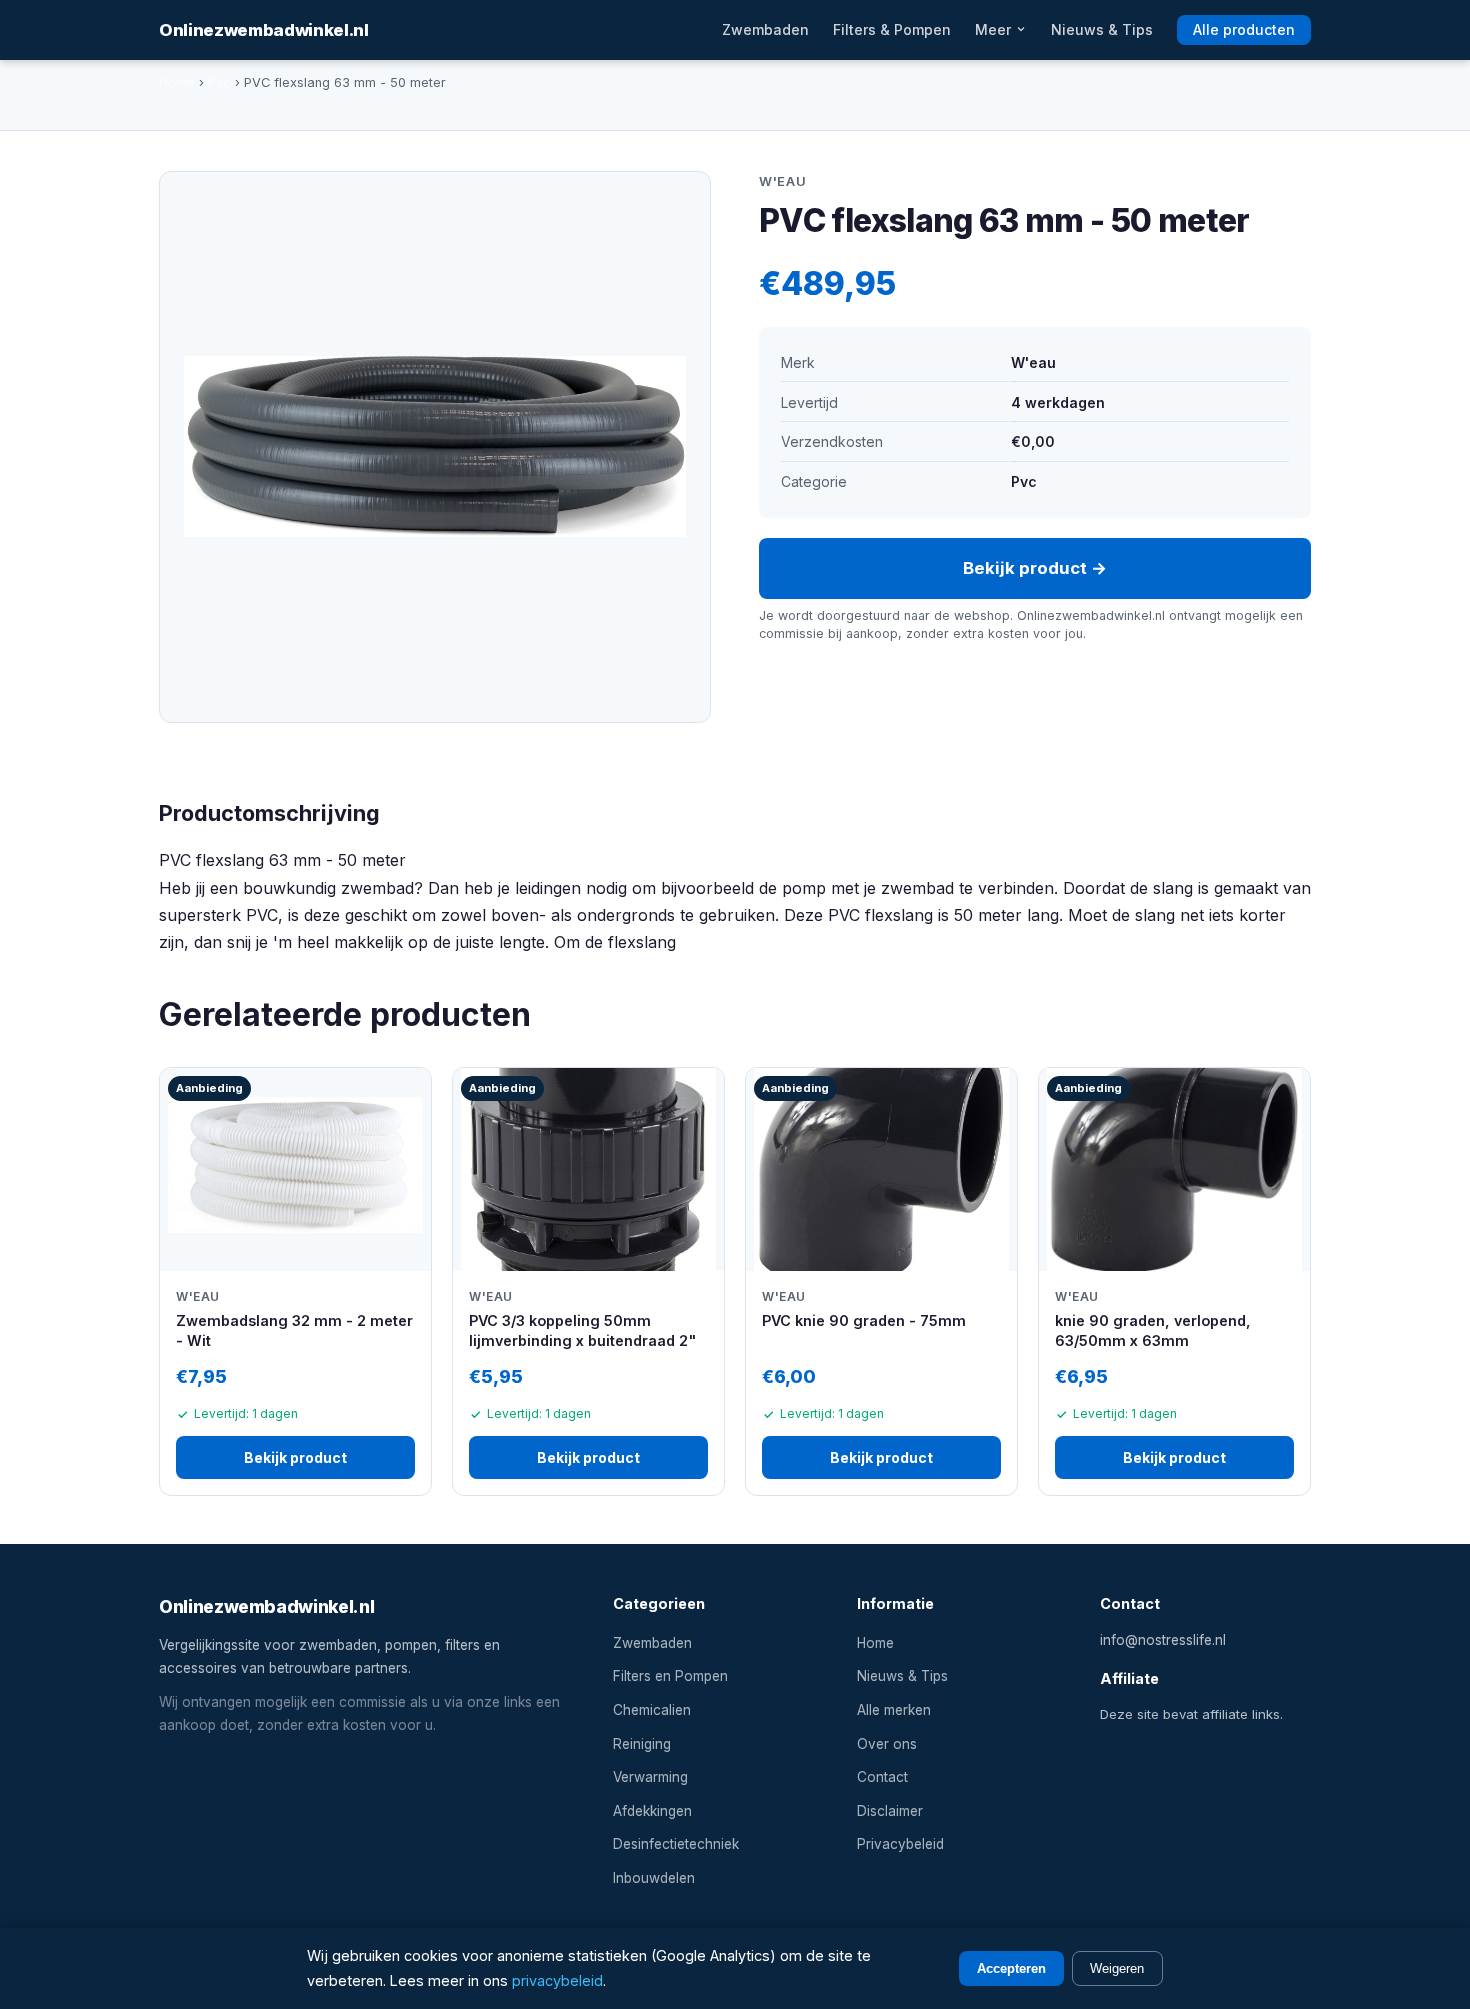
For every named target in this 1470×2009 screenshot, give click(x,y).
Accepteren (1011, 1968)
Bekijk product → (1035, 568)
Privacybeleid (900, 1844)
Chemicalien (652, 1710)
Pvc (219, 82)
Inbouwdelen (654, 1878)
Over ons (887, 1744)
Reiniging (642, 1744)
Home (177, 82)
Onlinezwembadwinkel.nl (264, 30)
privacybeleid (557, 1980)
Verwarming (650, 1777)
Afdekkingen (652, 1811)
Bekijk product (295, 1457)
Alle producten (1244, 29)
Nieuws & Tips (1102, 29)
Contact (882, 1777)
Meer (995, 29)
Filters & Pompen (892, 29)
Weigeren (1117, 1968)
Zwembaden (765, 29)
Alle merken (894, 1710)
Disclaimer (890, 1811)
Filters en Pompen (670, 1676)
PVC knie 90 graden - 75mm (864, 1320)
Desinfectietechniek (676, 1844)
